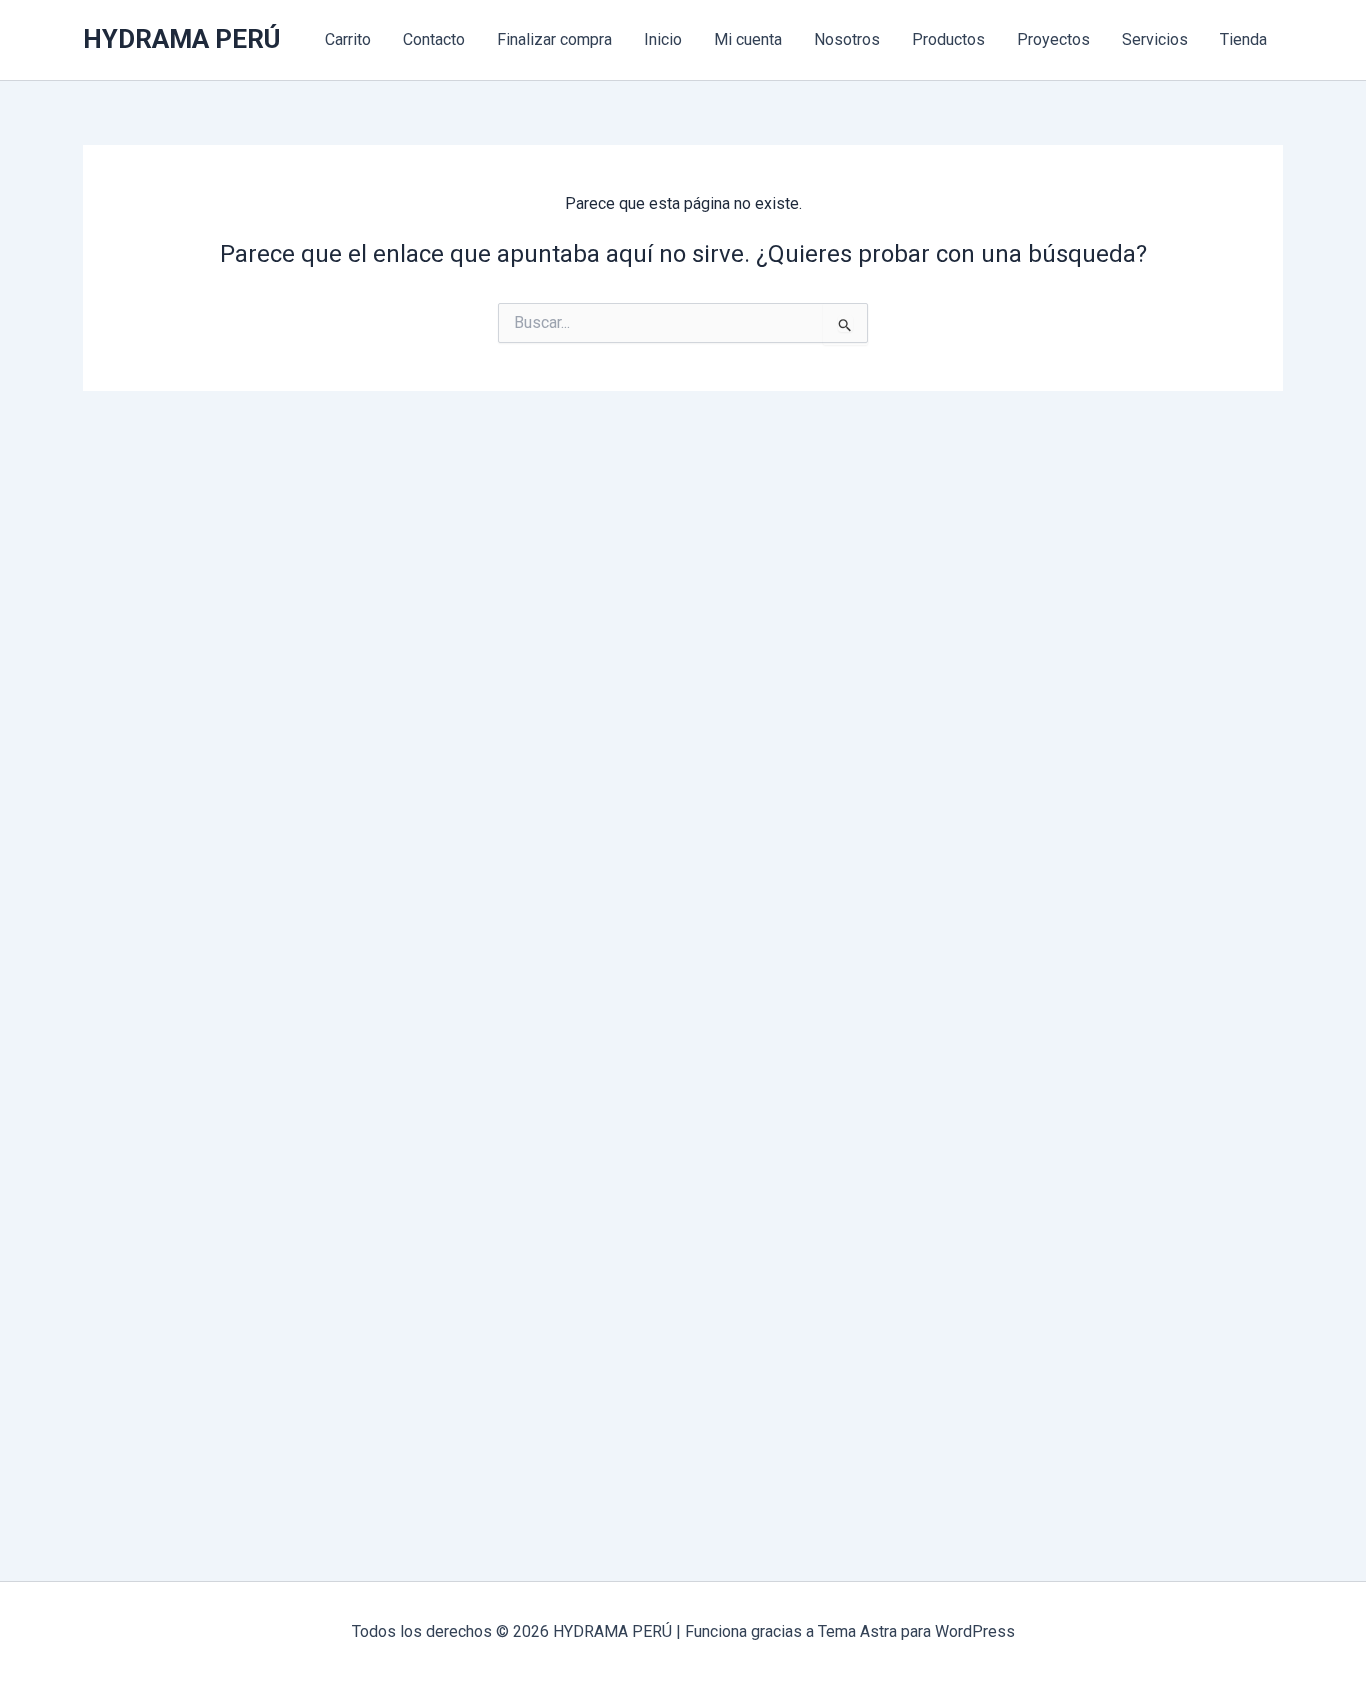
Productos (948, 39)
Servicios (1155, 39)
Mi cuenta (748, 39)
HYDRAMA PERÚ (181, 39)
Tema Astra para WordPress (916, 1631)
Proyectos (1053, 39)
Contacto (434, 39)
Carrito (348, 39)
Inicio (663, 39)
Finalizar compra (554, 39)
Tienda (1243, 39)
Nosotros (847, 39)
